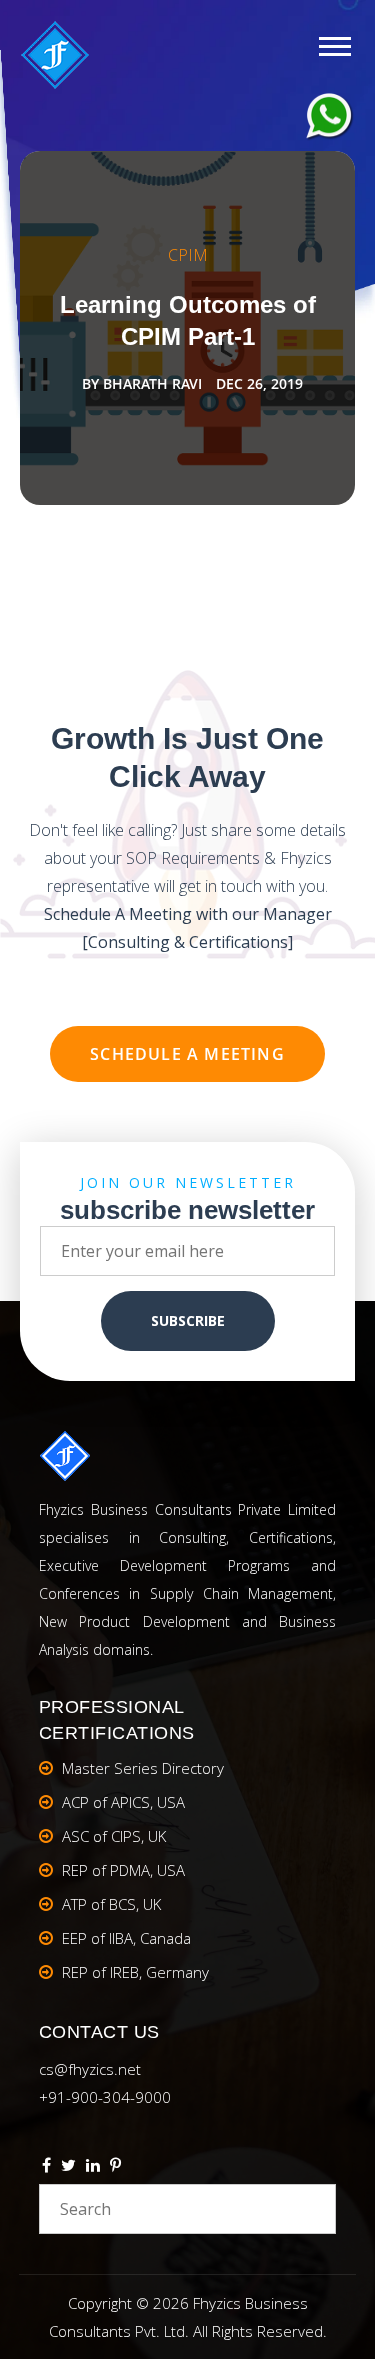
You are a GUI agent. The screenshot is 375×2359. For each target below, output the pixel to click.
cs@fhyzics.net (90, 2069)
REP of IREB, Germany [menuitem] (135, 1972)
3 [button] (206, 553)
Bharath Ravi (152, 383)
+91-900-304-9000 (105, 2097)
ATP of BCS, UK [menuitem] (111, 1904)
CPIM (188, 255)
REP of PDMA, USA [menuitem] (123, 1870)
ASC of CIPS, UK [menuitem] (114, 1836)
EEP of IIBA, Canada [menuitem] (126, 1938)
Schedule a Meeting (187, 1054)
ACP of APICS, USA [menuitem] (123, 1802)
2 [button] (188, 553)
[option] (187, 328)
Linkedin (93, 2168)
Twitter (68, 2168)
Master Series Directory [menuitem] (143, 1768)
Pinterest (115, 2168)
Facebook (46, 2168)
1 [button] (170, 553)
